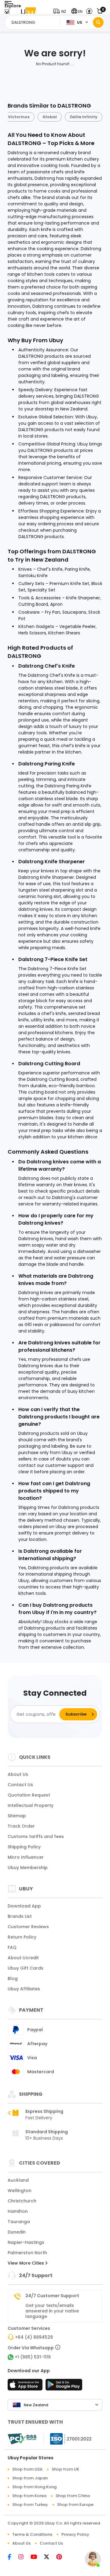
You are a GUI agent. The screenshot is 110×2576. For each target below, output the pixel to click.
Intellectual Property (31, 1805)
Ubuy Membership (28, 1868)
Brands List (20, 1916)
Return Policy (22, 1937)
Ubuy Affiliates (24, 1989)
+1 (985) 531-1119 (33, 2357)
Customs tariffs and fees (36, 1836)
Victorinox (19, 117)
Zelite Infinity (84, 117)
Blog (13, 1978)
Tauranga (19, 2222)
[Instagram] (24, 2557)
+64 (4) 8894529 (34, 2337)
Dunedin (17, 2232)
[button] (61, 11)
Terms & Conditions (32, 2534)
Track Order (21, 1826)
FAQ (12, 1947)
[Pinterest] (62, 2557)
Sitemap (17, 1816)
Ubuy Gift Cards (26, 1968)
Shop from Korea (29, 2496)
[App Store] (26, 2386)
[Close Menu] (7, 13)
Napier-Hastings (26, 2242)
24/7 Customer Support (52, 2296)
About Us (18, 1774)
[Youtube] (37, 2557)
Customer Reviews (28, 1927)
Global (50, 117)
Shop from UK (65, 2469)
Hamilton (18, 2211)
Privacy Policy (75, 2534)
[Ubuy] (28, 11)
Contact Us (20, 1785)
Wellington (20, 2191)
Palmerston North (27, 2253)
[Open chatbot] (93, 2559)
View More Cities (26, 2263)
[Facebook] (13, 2557)
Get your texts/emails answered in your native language (52, 2311)
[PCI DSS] (22, 2439)
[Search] (98, 22)
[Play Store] (64, 2386)
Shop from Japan (30, 2478)
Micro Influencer (26, 1857)
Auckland (18, 2180)
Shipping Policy (24, 1847)
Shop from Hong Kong (34, 2487)
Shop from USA (27, 2469)
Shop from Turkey (30, 2505)
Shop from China (73, 2496)
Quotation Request (29, 1795)
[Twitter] (50, 2557)
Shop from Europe (75, 2505)
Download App (24, 1906)
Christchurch (22, 2201)
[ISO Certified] (68, 2439)
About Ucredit (23, 1958)
